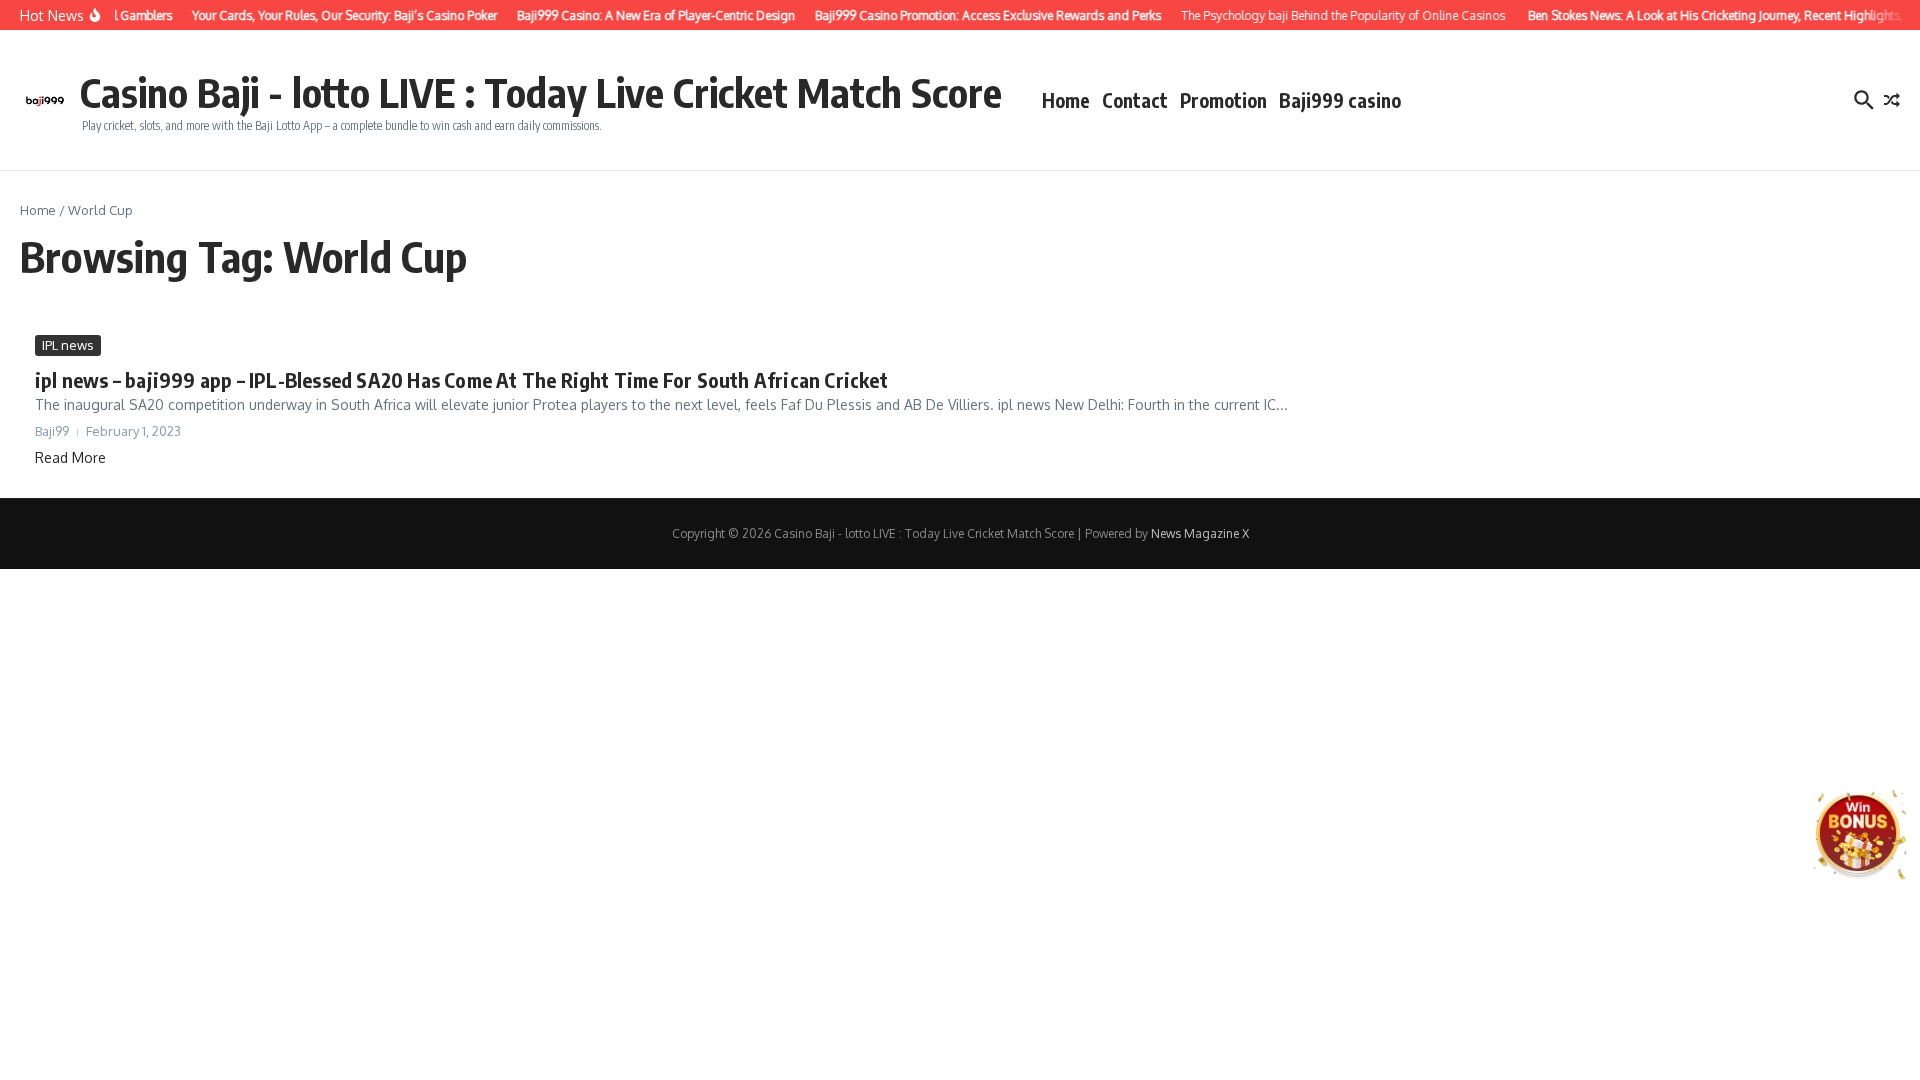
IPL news (68, 345)
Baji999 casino (1340, 100)
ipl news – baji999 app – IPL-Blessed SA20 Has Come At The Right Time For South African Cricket (461, 379)
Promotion (1223, 100)
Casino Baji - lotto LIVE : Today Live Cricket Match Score (541, 92)
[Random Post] (1892, 100)
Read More (70, 457)
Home (1066, 100)
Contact (1135, 100)
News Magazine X (1200, 533)
